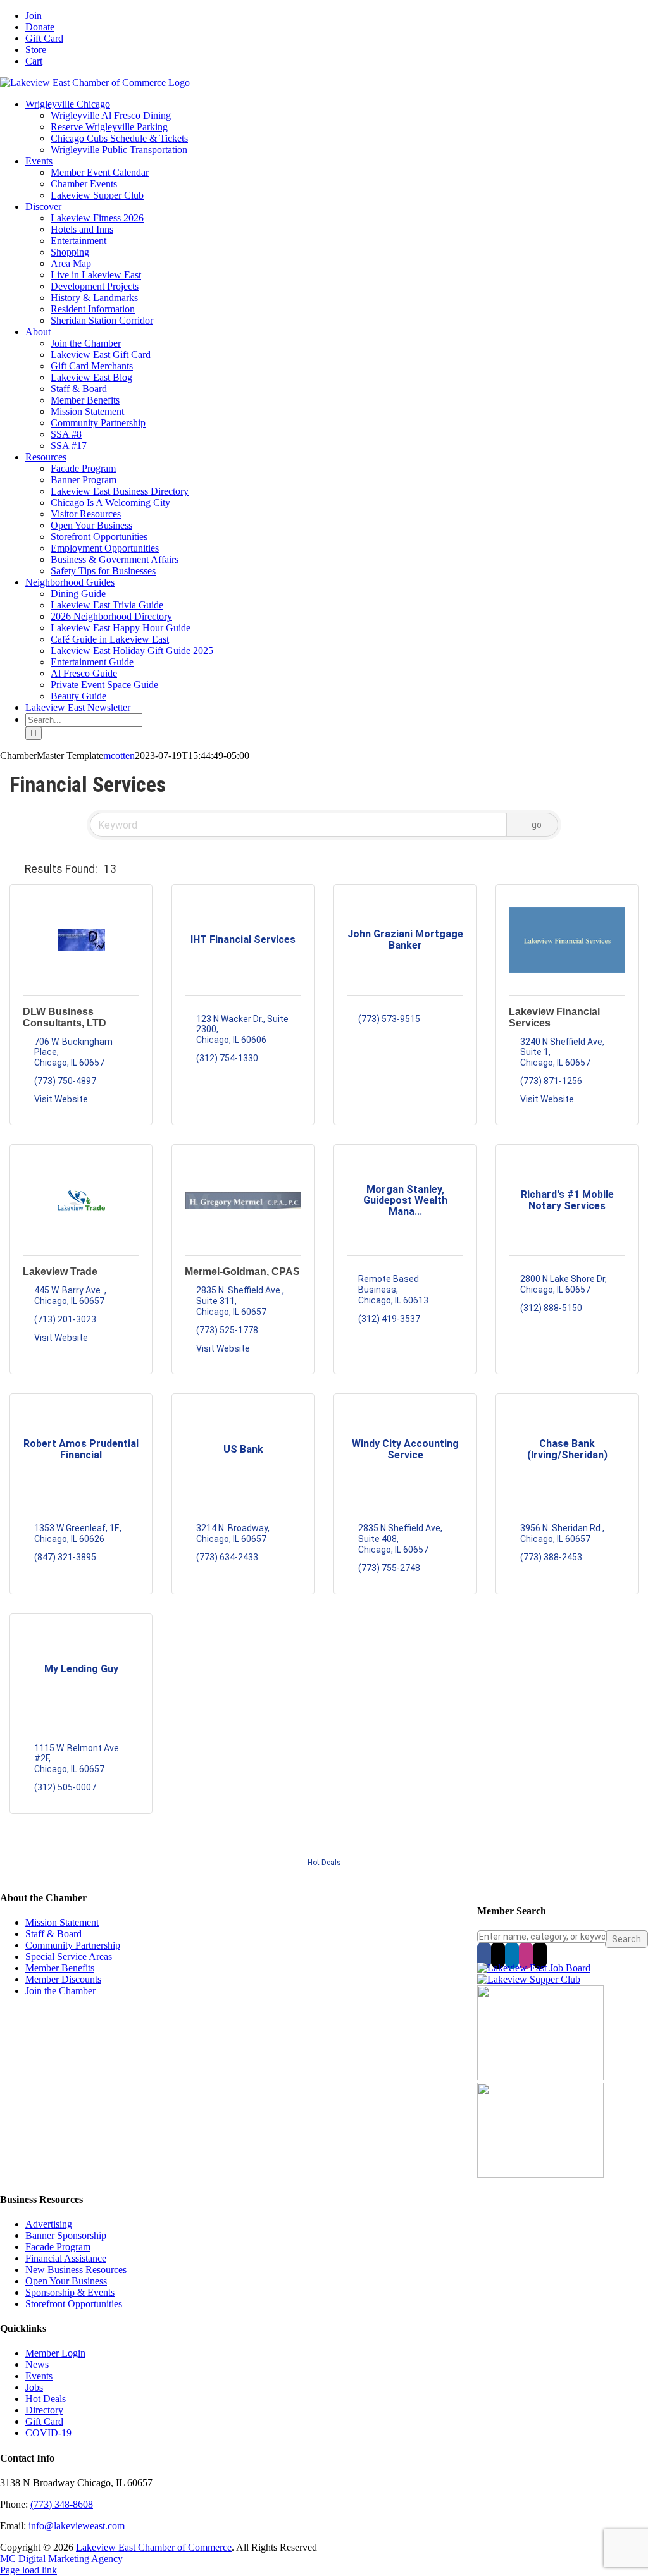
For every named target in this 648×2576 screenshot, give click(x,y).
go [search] (537, 825)
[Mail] (540, 1955)
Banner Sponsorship (66, 2235)
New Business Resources (76, 2270)
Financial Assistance (66, 2258)
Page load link (28, 2570)
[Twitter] (498, 1955)
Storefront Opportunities (74, 2304)
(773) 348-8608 (62, 2504)
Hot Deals (324, 1863)
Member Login (55, 2353)
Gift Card (44, 2421)
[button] (15, 869)
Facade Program (58, 2247)
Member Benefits (60, 1968)
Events (39, 2376)
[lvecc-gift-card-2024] (540, 2174)
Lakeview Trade (60, 1272)
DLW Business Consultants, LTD (65, 1017)
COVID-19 (48, 2433)
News (37, 2364)
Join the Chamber (60, 1991)
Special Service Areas (69, 1957)
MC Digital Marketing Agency (61, 2559)
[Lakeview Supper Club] (529, 1979)
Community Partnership (73, 1945)
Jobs (34, 2387)
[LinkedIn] (512, 1955)
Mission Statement (62, 1922)
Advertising (49, 2224)
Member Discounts (63, 1979)
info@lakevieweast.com (77, 2526)
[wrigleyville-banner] (540, 2077)
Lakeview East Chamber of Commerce (154, 2547)
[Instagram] (526, 1955)
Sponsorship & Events (70, 2292)
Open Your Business (66, 2281)
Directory (44, 2410)
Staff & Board (53, 1934)
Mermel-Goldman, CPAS (242, 1272)
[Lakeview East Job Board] (534, 1968)
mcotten (119, 755)
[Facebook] (484, 1955)
